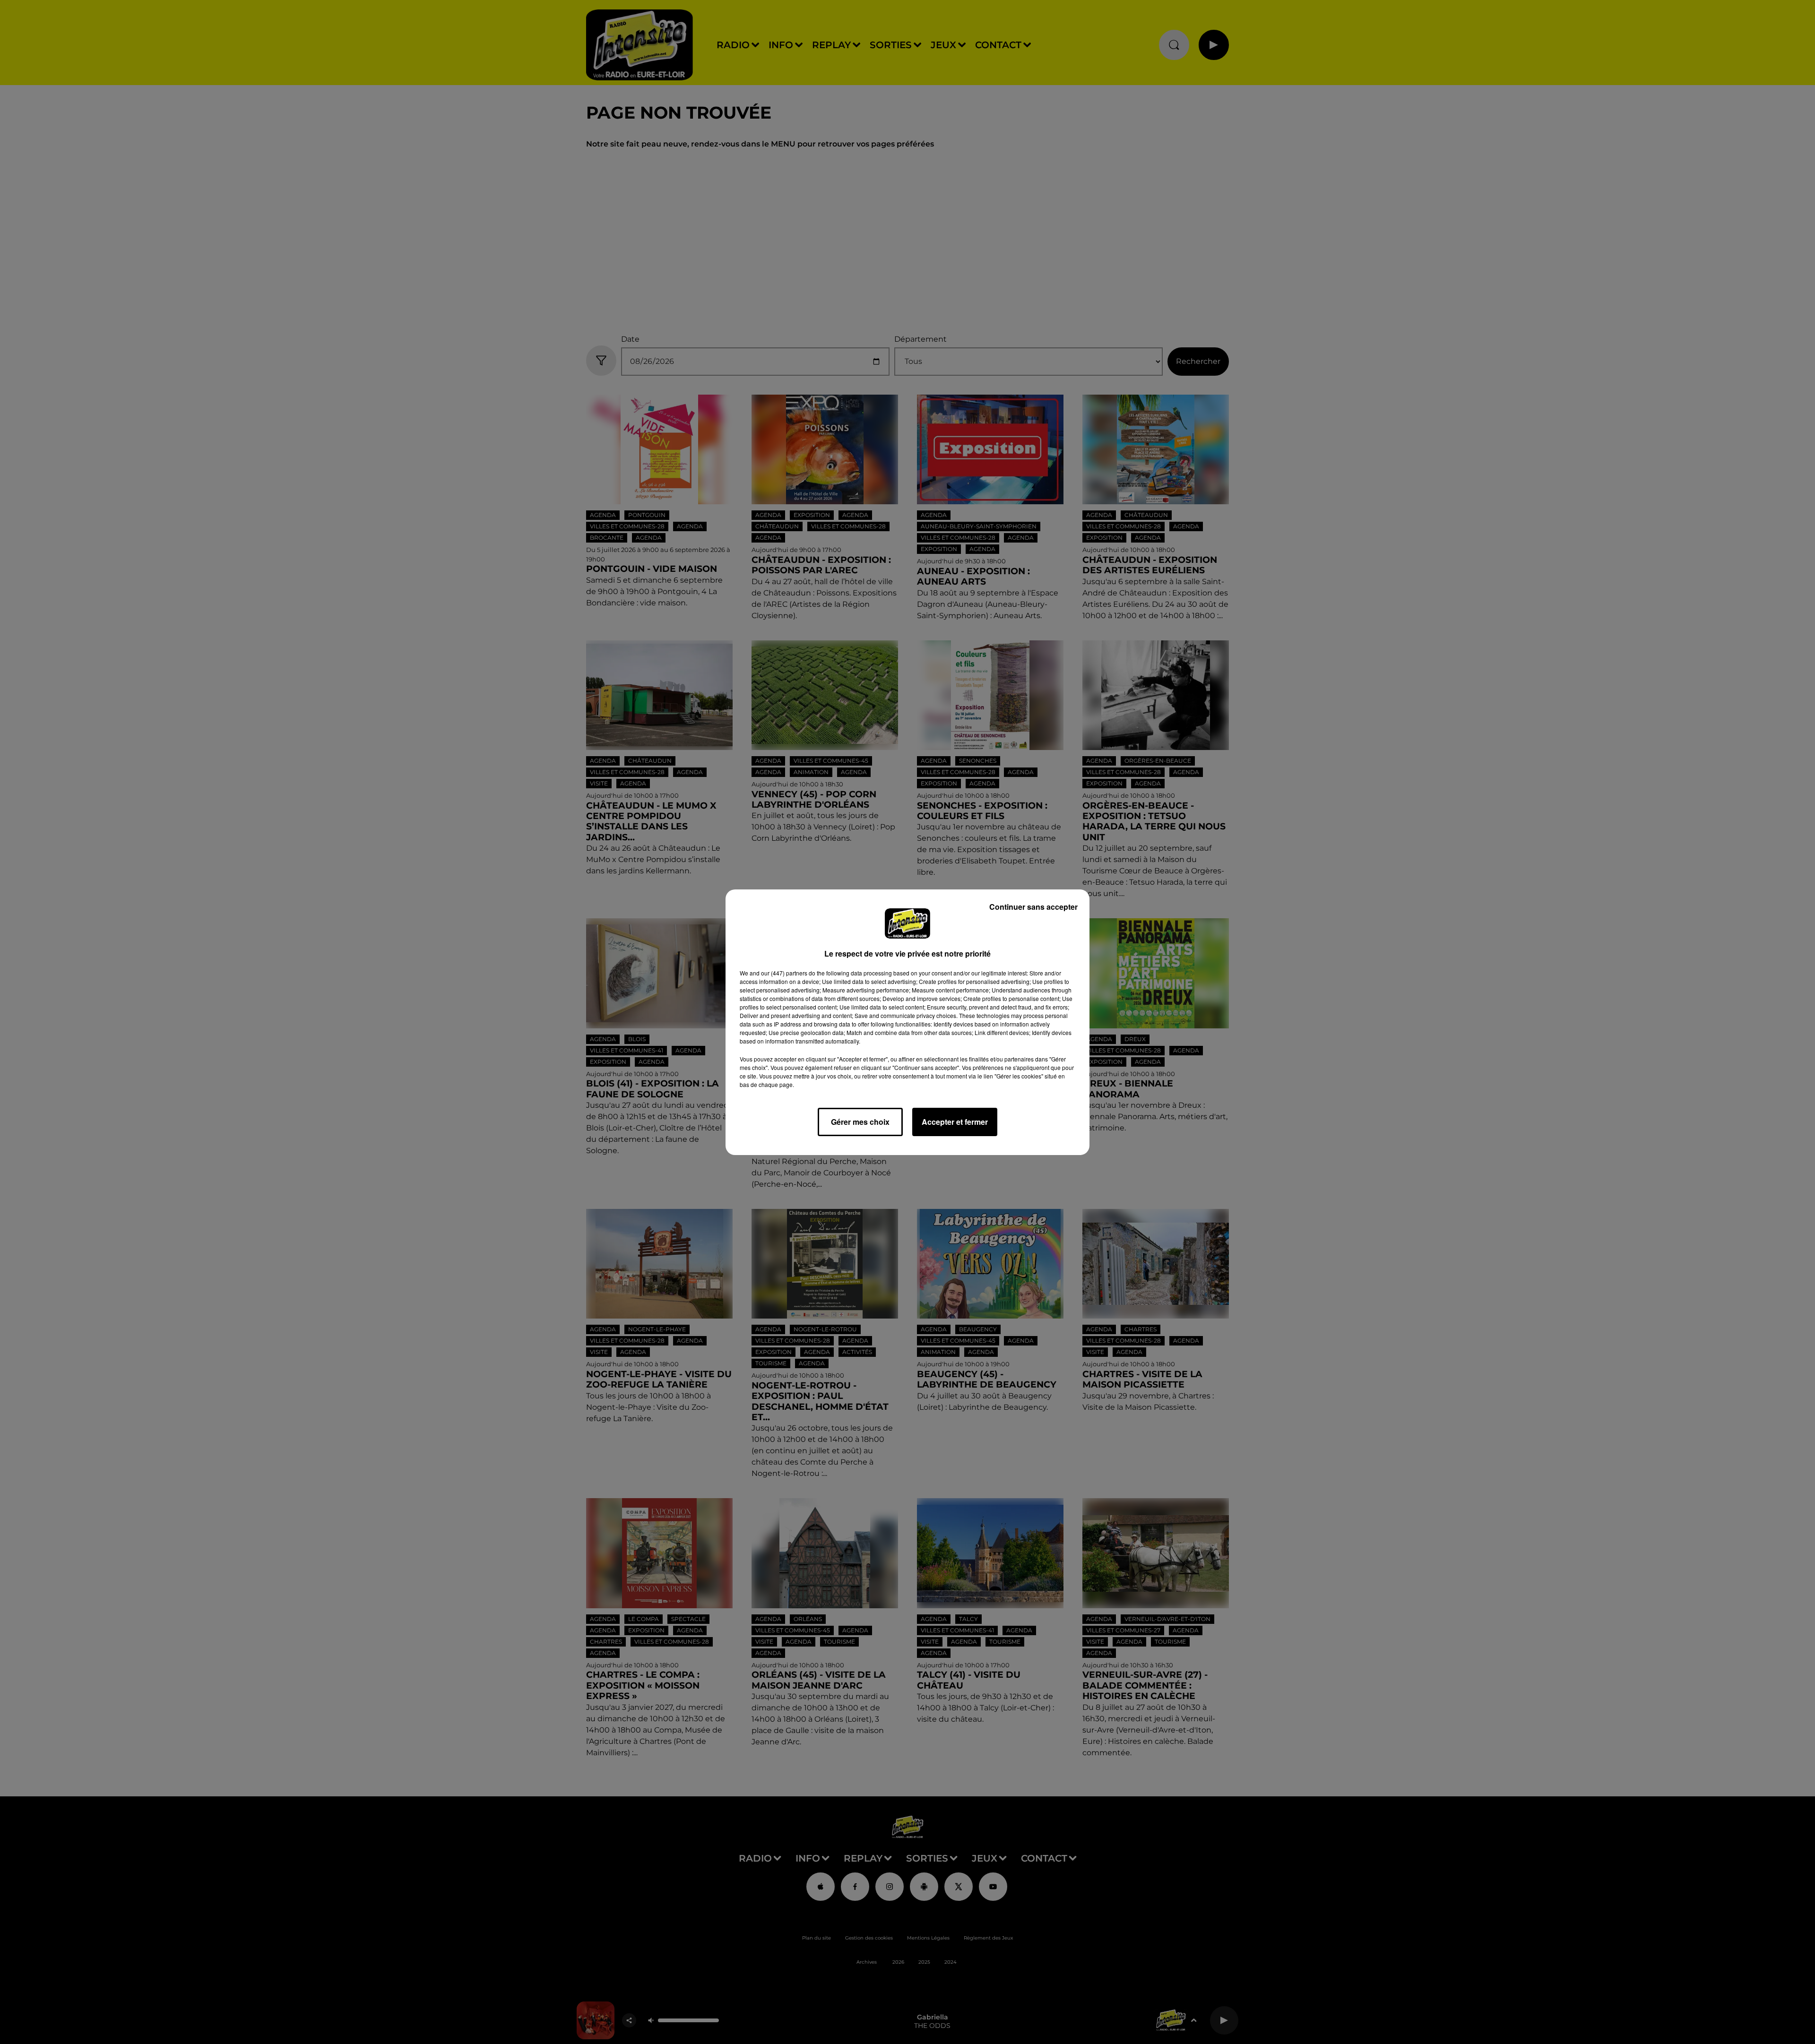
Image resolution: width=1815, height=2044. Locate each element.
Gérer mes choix (860, 1122)
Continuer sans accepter (1033, 907)
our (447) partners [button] (784, 973)
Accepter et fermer (955, 1122)
